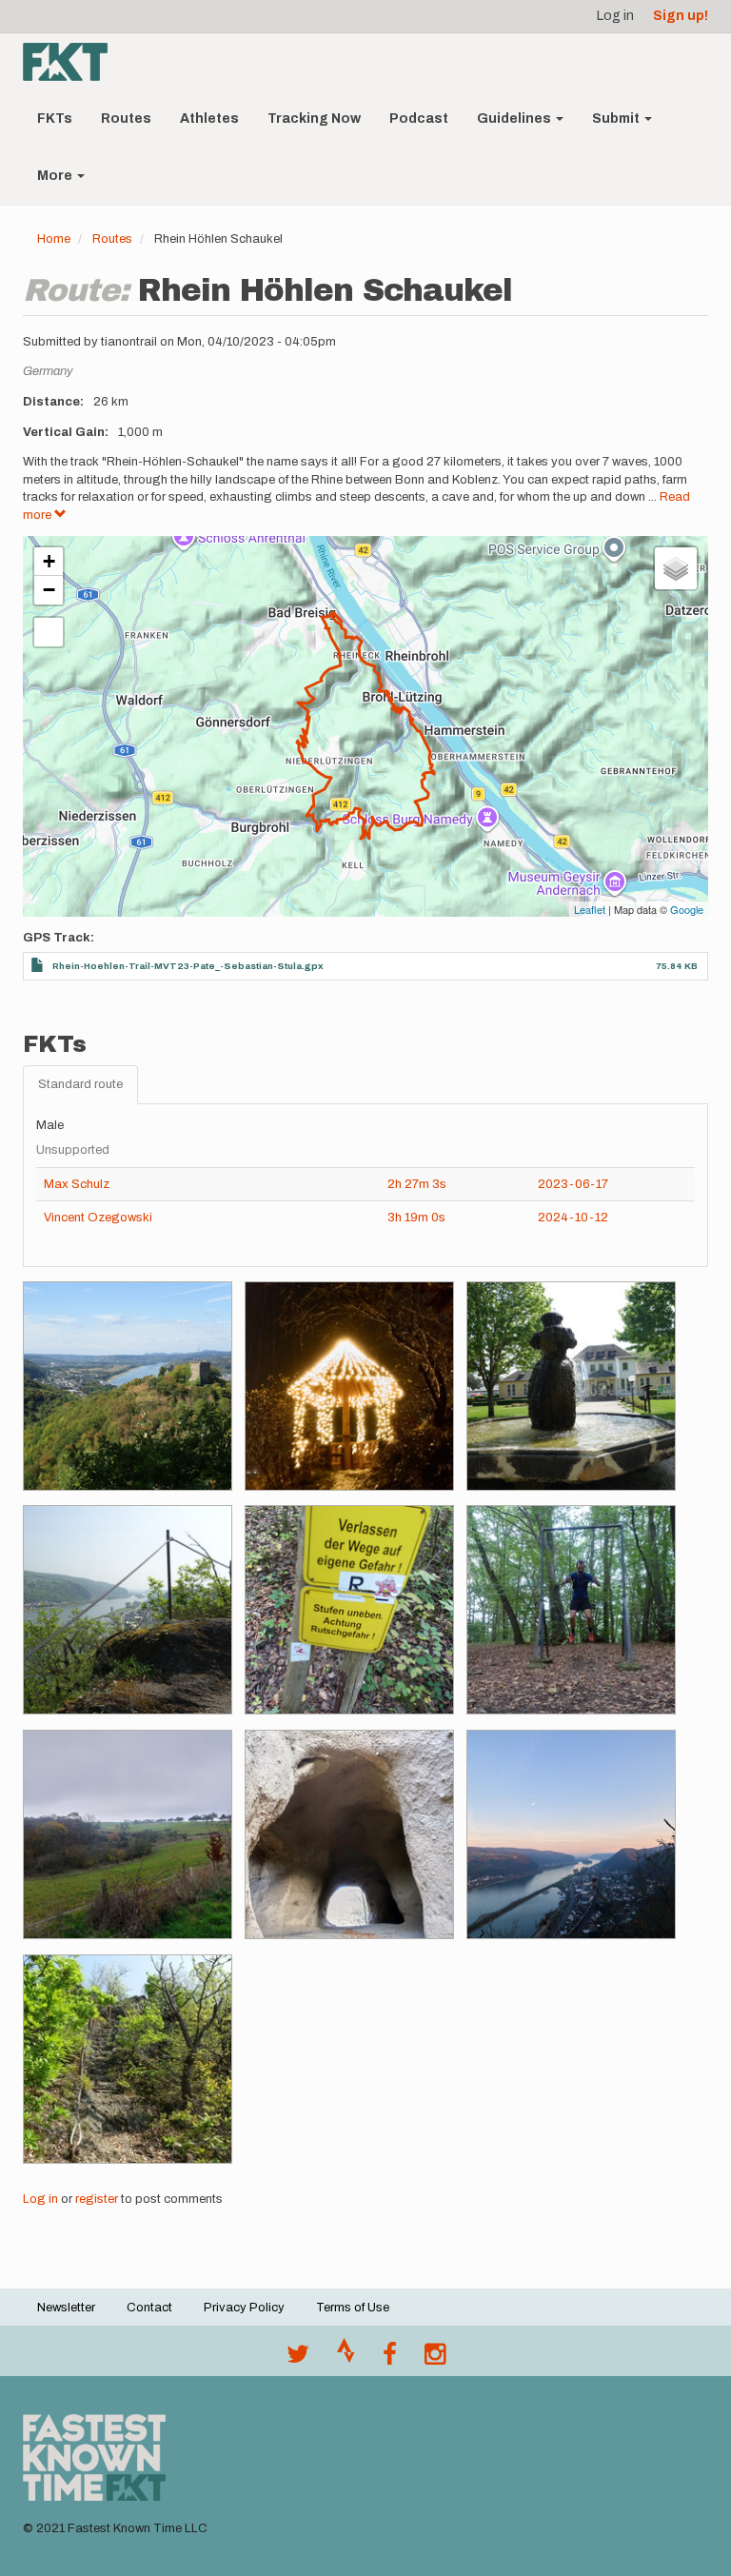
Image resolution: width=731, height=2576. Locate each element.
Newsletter (66, 2308)
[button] (128, 1386)
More (56, 176)
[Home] (72, 62)
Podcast (419, 119)
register (97, 2199)
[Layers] (676, 568)
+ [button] (49, 561)
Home (54, 239)
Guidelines (515, 119)
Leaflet (590, 909)
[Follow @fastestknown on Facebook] (390, 2359)
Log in (615, 16)
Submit (617, 119)
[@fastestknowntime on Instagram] (435, 2359)
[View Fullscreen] (49, 632)
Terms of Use (353, 2308)
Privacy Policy (244, 2308)
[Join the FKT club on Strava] (346, 2359)
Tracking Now (314, 119)
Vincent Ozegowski (98, 1218)
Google (687, 909)
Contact (149, 2308)
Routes (126, 119)
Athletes (209, 119)
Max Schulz (77, 1184)
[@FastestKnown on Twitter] (298, 2359)
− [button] (49, 590)
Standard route (80, 1084)
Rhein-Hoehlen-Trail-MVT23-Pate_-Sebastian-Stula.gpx (188, 966)
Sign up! (681, 16)
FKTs (55, 119)
